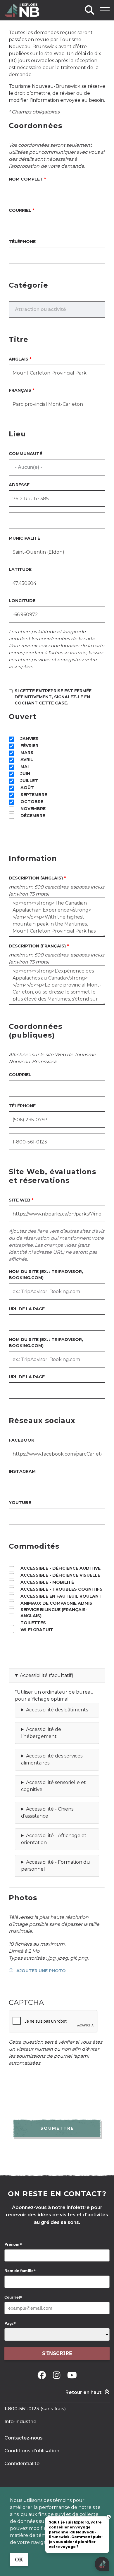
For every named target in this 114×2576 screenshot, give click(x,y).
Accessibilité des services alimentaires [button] (52, 1759)
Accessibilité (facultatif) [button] (47, 1675)
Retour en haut (83, 2392)
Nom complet (26, 179)
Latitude (20, 569)
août (27, 788)
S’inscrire (57, 2353)
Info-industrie (20, 2422)
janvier (30, 739)
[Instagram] (58, 2375)
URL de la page (27, 1309)
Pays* (10, 2323)
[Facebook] (43, 2375)
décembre (33, 816)
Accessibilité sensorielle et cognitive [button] (53, 1786)
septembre (34, 795)
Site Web (20, 1200)
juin (25, 774)
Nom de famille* (20, 2271)
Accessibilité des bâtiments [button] (57, 1710)
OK (19, 2560)
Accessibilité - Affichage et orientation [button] (54, 1839)
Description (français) (37, 946)
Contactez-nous (24, 2438)
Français (20, 390)
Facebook (21, 1440)
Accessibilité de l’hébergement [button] (41, 1733)
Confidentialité (22, 2464)
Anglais (19, 359)
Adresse (19, 485)
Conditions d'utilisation (32, 2451)
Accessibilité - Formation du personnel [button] (56, 1866)
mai (25, 767)
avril (27, 760)
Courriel (20, 210)
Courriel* (13, 2297)
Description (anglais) (36, 878)
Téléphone (22, 242)
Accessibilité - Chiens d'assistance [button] (47, 1812)
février (29, 746)
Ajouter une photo (41, 1971)
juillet (29, 781)
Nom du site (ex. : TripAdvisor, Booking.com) (46, 1275)
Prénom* (13, 2244)
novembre (33, 809)
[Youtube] (72, 2375)
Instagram (22, 1471)
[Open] (105, 11)
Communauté (25, 454)
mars (27, 753)
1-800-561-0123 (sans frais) (35, 2409)
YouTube (20, 1503)
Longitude (22, 601)
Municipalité (24, 538)
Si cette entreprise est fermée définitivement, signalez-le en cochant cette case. (53, 697)
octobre (32, 802)
